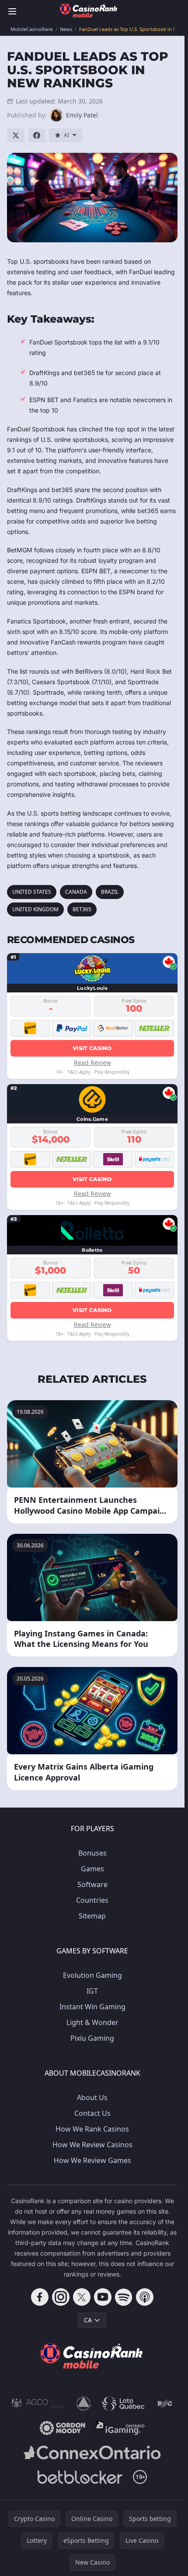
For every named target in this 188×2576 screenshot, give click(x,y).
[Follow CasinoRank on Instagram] (61, 2297)
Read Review (92, 1062)
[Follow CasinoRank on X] (82, 2297)
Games (92, 1869)
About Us (92, 2097)
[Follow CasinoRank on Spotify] (124, 2297)
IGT (92, 1991)
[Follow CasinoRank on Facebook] (40, 2297)
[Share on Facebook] (37, 135)
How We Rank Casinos (92, 2129)
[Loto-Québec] (124, 2404)
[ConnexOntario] (92, 2452)
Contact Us (92, 2113)
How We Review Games (92, 2160)
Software (92, 1884)
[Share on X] (16, 135)
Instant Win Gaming (92, 2007)
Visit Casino (92, 1048)
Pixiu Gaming (92, 2038)
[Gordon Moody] (63, 2428)
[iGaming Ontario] (120, 2428)
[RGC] (165, 2404)
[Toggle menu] (12, 11)
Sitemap (92, 1916)
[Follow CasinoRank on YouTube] (103, 2297)
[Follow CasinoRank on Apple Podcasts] (145, 2297)
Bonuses (92, 1853)
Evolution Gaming (92, 1975)
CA (88, 2320)
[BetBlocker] (80, 2477)
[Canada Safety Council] (84, 2404)
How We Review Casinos (92, 2145)
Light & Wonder (92, 2022)
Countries (92, 1900)
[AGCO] (38, 2404)
